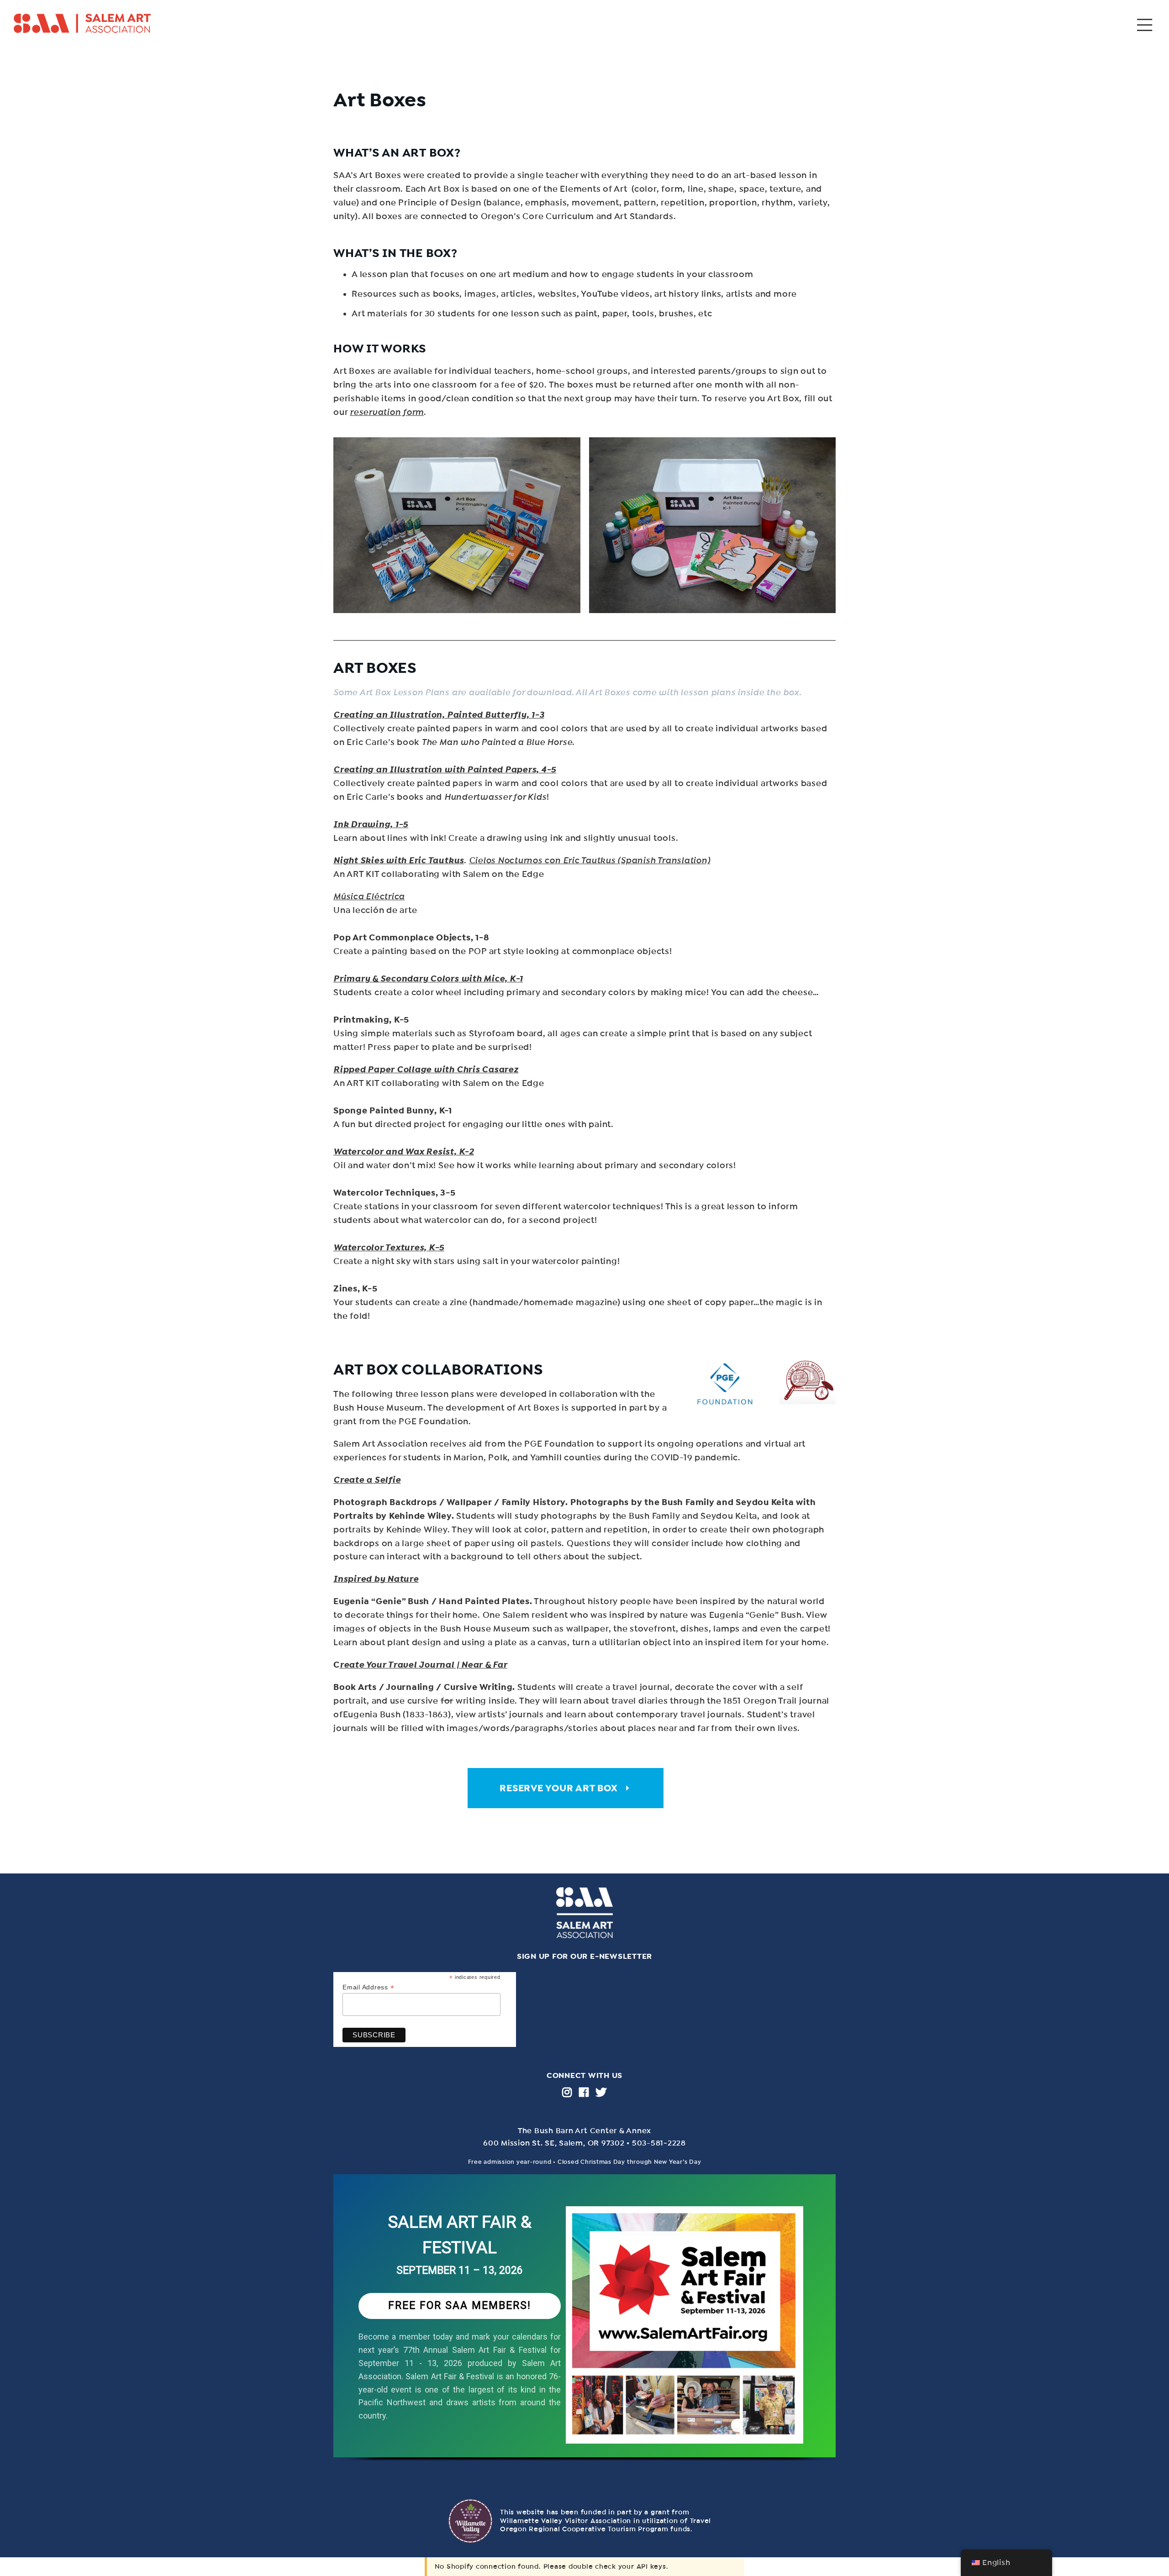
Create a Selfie (367, 1480)
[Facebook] (584, 2092)
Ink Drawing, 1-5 (371, 824)
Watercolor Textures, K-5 (389, 1248)
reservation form (387, 412)
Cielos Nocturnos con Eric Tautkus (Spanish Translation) (590, 860)
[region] (584, 2327)
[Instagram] (567, 2092)
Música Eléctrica (369, 897)
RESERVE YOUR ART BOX (558, 1788)
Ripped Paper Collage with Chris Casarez (426, 1070)
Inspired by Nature (376, 1579)
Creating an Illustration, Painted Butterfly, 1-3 (439, 715)
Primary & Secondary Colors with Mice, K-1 (428, 979)
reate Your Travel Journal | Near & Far (424, 1665)
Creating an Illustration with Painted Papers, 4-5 (445, 770)
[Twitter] (601, 2092)
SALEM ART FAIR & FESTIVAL (460, 2235)
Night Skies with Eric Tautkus (399, 860)
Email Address (368, 1987)
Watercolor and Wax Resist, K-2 (404, 1152)
